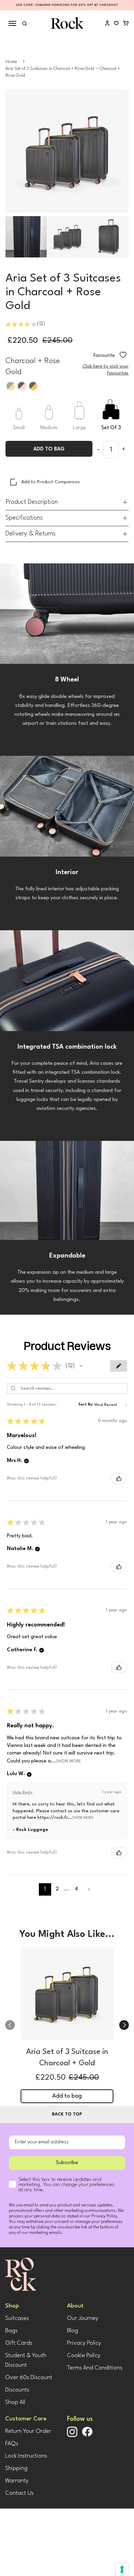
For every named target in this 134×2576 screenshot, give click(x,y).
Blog (72, 2331)
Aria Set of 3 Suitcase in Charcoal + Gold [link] (67, 2058)
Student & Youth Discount (26, 2360)
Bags (11, 2331)
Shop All (15, 2402)
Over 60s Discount (29, 2378)
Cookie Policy (84, 2356)
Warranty (17, 2481)
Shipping (16, 2468)
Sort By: (86, 1405)
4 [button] (76, 1889)
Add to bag (49, 449)
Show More (69, 1761)
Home (11, 62)
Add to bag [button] (67, 2096)
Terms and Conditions (95, 2368)
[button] (81, 1366)
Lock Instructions (26, 2456)
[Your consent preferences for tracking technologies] (122, 2569)
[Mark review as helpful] (119, 1478)
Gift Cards (19, 2343)
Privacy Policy (84, 2343)
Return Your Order (28, 2431)
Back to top (67, 2114)
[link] (67, 1995)
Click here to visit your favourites (105, 370)
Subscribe (67, 2163)
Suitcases (17, 2318)
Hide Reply (23, 1793)
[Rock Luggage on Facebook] (87, 2435)
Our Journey (83, 2318)
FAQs (12, 2444)
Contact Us (19, 2493)
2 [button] (57, 1889)
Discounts (17, 2390)
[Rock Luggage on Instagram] (72, 2436)
